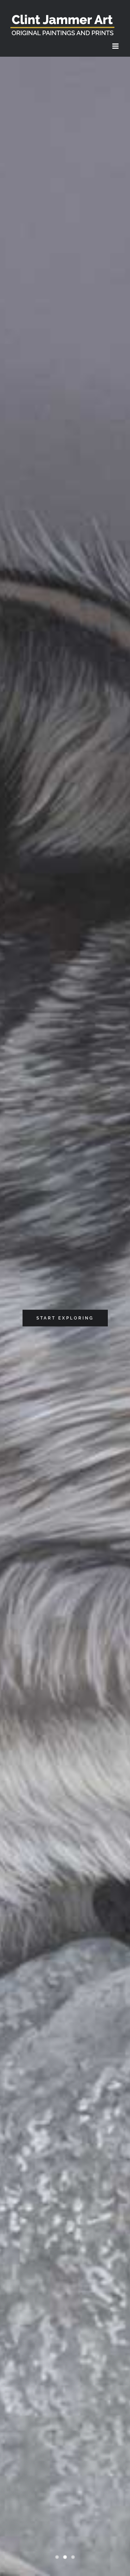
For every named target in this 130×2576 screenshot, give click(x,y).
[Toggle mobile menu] (116, 46)
